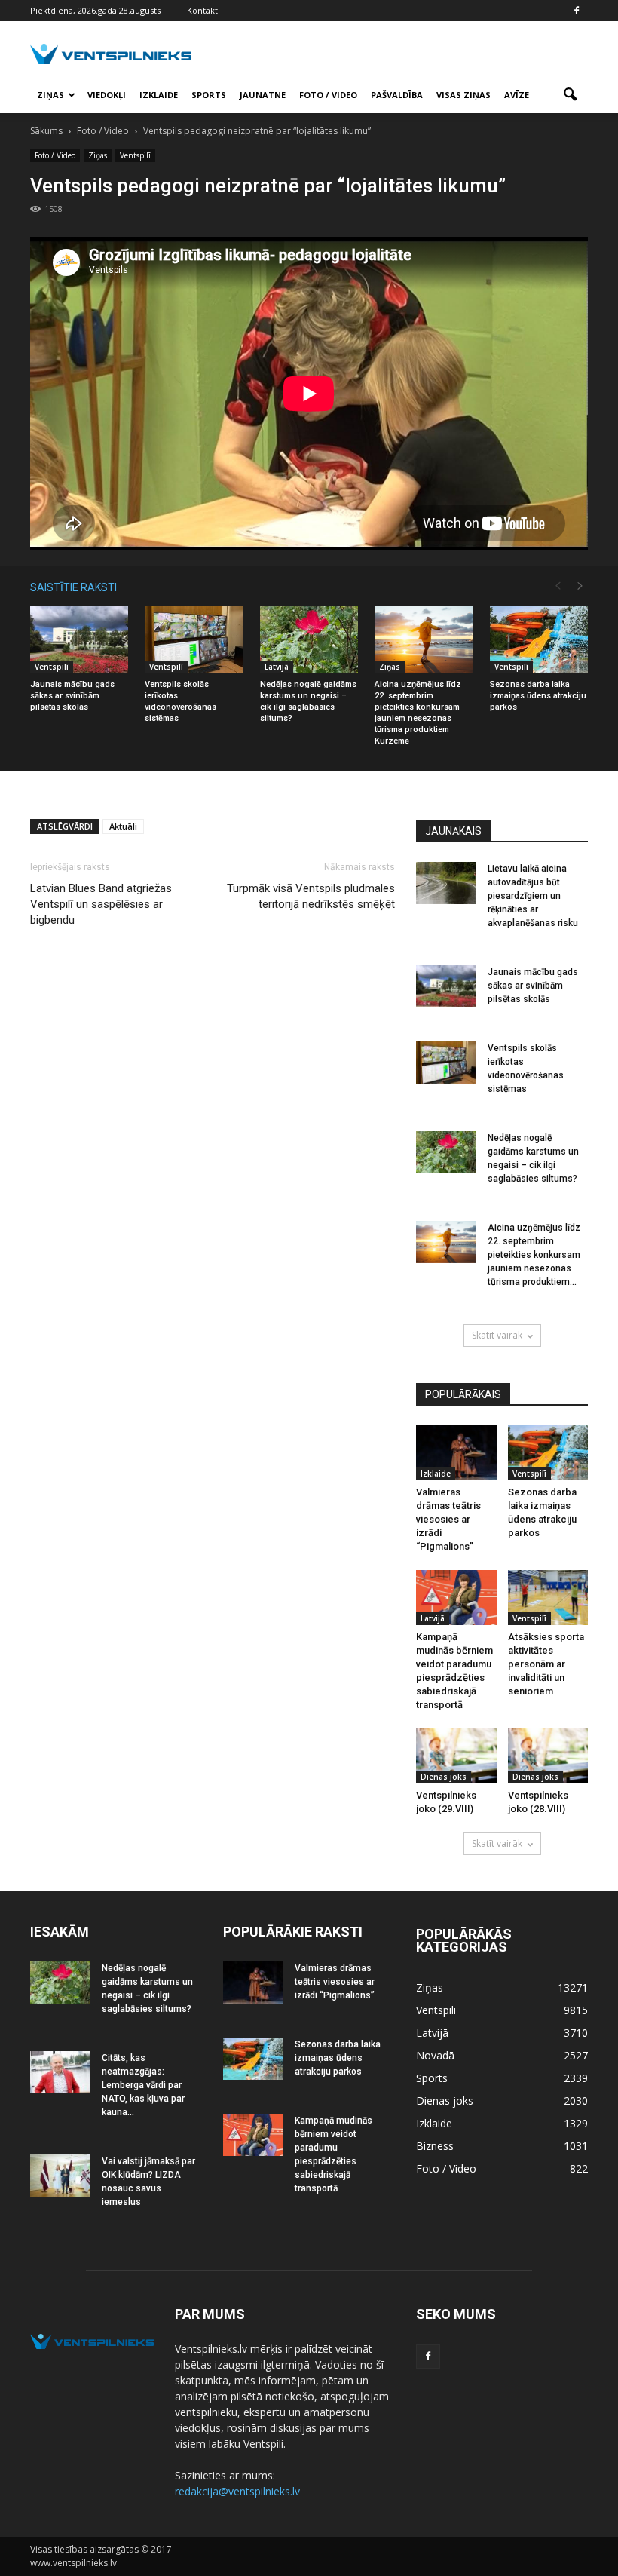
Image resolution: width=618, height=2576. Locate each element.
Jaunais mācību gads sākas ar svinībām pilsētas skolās (72, 696)
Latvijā (277, 667)
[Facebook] (577, 11)
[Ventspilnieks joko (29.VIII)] (456, 1756)
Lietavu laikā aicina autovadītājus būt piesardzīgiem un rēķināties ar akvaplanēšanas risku (533, 896)
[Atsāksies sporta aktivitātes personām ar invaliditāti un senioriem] (548, 1598)
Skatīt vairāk (497, 1335)
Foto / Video (328, 95)
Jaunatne (263, 95)
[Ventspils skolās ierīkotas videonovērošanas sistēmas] (194, 639)
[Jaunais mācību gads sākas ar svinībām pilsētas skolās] (79, 639)
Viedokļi (107, 95)
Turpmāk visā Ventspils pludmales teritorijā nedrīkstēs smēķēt (311, 896)
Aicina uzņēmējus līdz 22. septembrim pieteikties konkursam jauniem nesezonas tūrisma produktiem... (534, 1255)
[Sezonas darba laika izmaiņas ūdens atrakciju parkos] (539, 639)
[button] (570, 95)
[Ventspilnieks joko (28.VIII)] (548, 1756)
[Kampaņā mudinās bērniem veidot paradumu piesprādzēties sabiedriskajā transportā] (456, 1598)
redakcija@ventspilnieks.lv (237, 2491)
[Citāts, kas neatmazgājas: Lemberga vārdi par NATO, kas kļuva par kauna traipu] (60, 2072)
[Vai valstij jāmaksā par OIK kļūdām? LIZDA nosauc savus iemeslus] (60, 2176)
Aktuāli (123, 826)
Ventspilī (135, 155)
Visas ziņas (463, 95)
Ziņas (50, 95)
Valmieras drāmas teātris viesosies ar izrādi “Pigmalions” (448, 1519)
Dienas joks (444, 1777)
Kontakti (203, 10)
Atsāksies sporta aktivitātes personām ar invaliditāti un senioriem (546, 1664)
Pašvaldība (397, 95)
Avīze (517, 95)
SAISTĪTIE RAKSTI (73, 587)
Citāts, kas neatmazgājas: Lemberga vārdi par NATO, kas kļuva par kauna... (143, 2085)
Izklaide (159, 95)
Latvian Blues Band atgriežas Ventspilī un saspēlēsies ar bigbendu (101, 904)
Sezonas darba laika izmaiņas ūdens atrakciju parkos (538, 696)
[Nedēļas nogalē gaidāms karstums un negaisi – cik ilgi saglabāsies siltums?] (309, 639)
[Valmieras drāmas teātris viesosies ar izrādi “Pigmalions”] (456, 1453)
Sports (209, 95)
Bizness (435, 2146)
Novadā (435, 2055)
